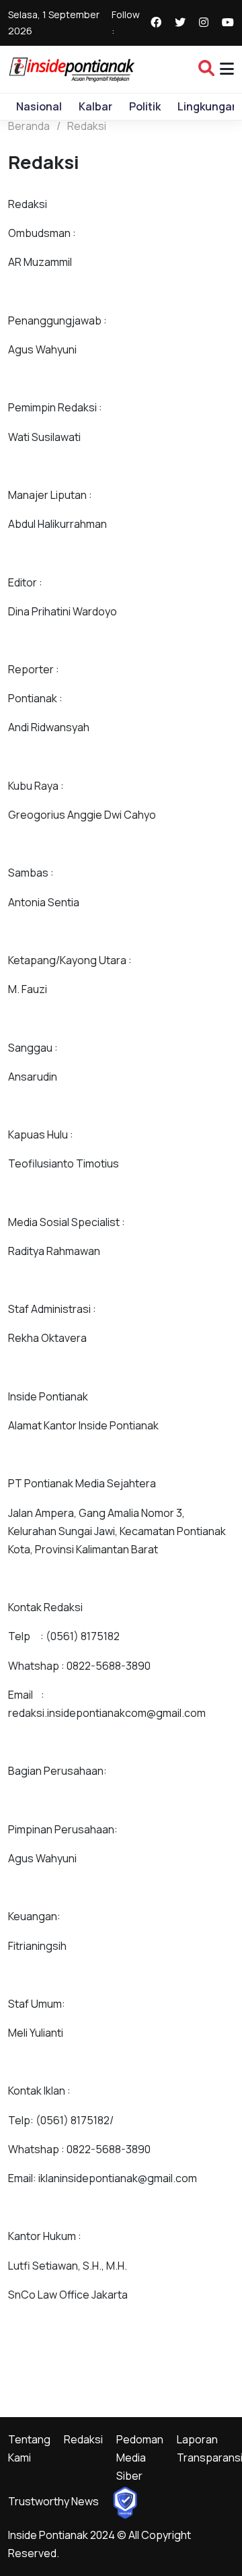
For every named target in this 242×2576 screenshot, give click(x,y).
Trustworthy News (53, 2501)
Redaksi (87, 126)
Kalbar (95, 106)
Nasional (39, 106)
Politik (145, 106)
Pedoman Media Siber (140, 2458)
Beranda (29, 126)
